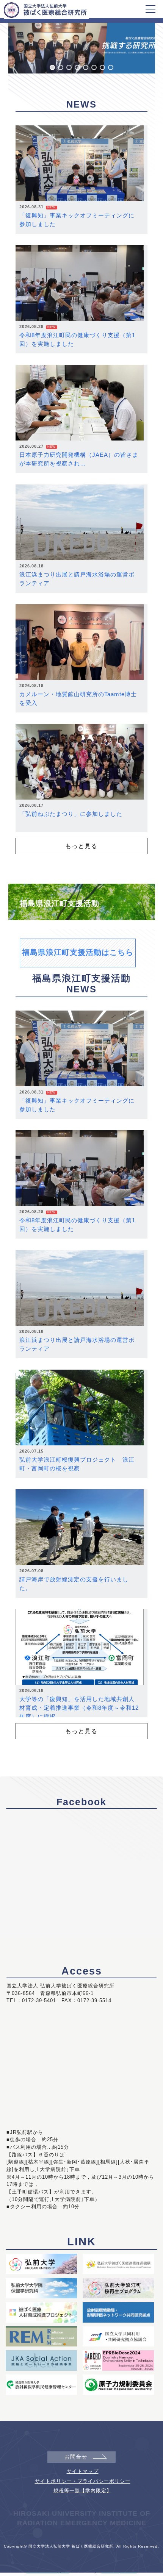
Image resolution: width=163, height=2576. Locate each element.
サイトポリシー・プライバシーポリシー (83, 2481)
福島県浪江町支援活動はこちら (78, 952)
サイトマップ (83, 2471)
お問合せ (76, 2457)
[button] (52, 67)
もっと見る (81, 846)
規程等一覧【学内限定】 (83, 2491)
